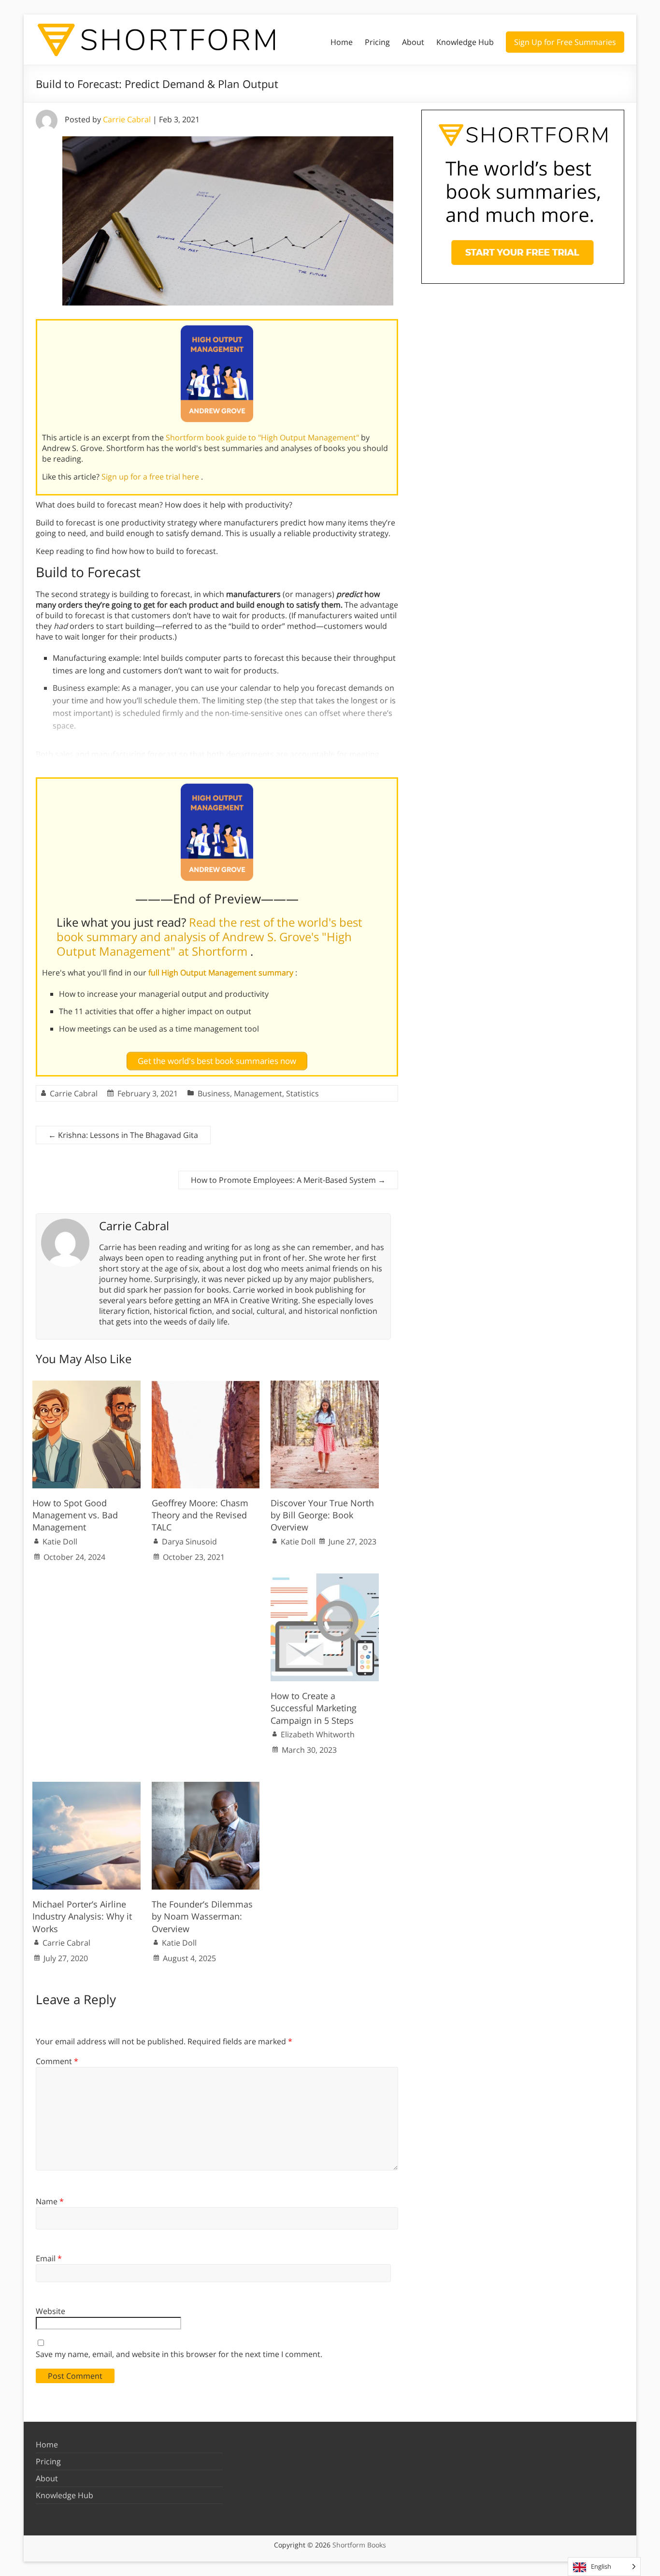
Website (50, 2311)
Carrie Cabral (127, 119)
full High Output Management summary (222, 973)
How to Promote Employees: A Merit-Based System (288, 1180)
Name (50, 2201)
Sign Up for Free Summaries (565, 42)
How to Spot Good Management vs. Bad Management (75, 1515)
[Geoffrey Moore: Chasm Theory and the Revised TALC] (206, 1385)
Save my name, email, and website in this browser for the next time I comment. (179, 2354)
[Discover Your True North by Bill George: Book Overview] (325, 1385)
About (413, 42)
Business (214, 1093)
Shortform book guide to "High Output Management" (263, 437)
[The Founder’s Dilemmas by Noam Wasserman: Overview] (206, 1787)
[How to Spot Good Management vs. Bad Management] (86, 1385)
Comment (57, 2061)
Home (342, 42)
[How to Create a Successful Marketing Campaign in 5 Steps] (325, 1578)
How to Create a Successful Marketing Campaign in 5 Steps (314, 1708)
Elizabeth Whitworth (318, 1734)
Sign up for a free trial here (151, 477)
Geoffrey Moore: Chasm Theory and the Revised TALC (200, 1515)
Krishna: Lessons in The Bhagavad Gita (123, 1135)
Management (258, 1093)
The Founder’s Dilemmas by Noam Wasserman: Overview (202, 1916)
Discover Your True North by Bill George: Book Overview (322, 1515)
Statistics (302, 1093)
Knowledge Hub (465, 42)
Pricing (377, 42)
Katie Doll (60, 1542)
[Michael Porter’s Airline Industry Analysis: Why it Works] (86, 1787)
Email (49, 2258)
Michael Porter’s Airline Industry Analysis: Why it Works (82, 1916)
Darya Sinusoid (189, 1542)
